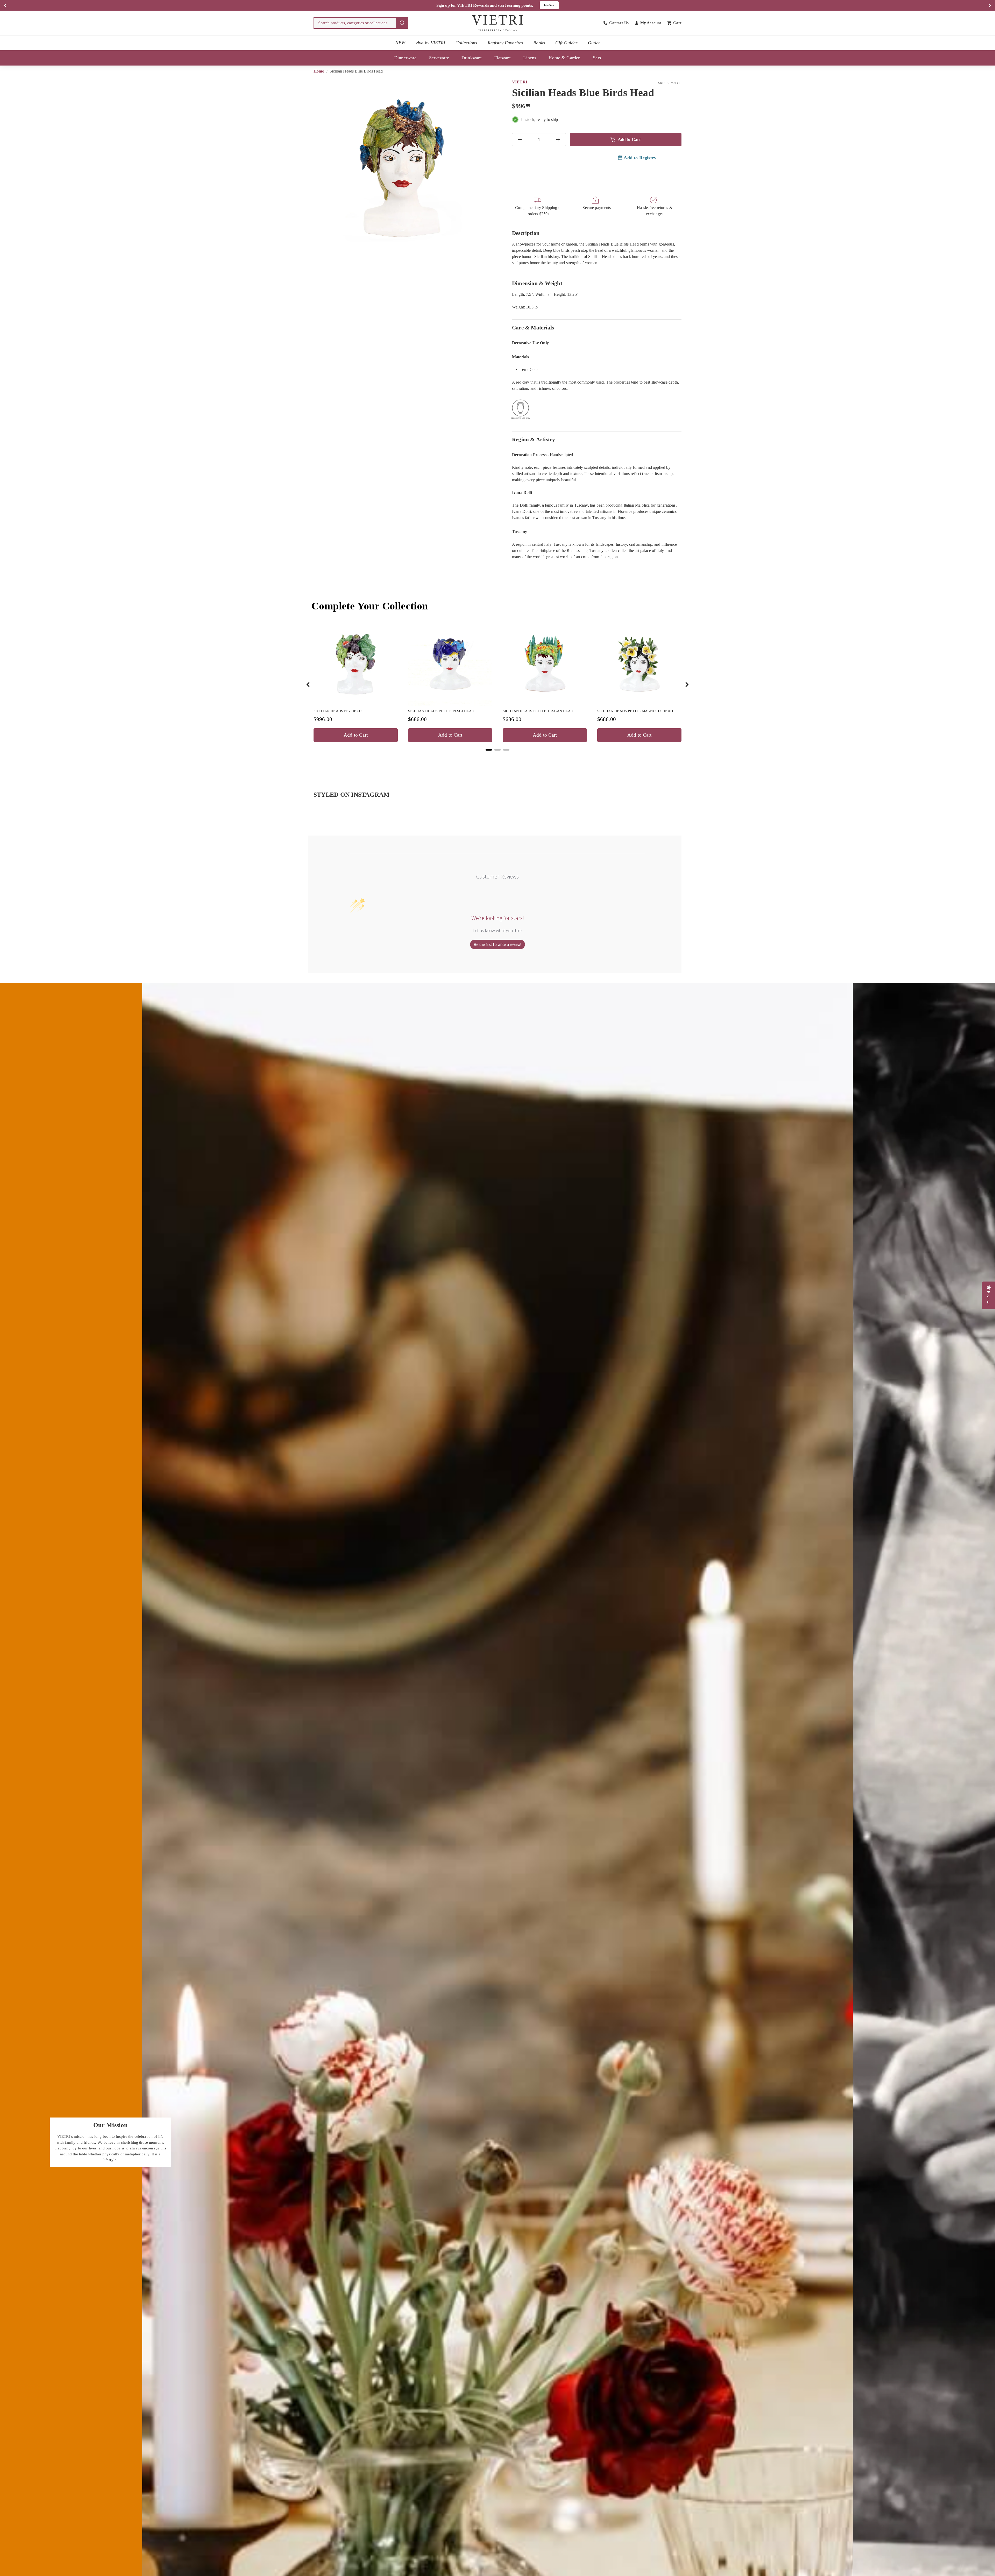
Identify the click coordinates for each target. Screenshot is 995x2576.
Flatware (502, 58)
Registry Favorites (505, 43)
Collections (466, 43)
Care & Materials (533, 328)
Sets (597, 58)
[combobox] (361, 23)
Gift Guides (566, 43)
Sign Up (553, 5)
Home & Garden (564, 58)
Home (319, 71)
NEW (400, 43)
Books (539, 43)
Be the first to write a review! (497, 944)
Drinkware (472, 58)
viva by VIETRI (430, 43)
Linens (530, 58)
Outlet (594, 43)
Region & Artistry (534, 439)
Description (526, 233)
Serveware (439, 58)
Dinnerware (405, 58)
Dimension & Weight (537, 283)
